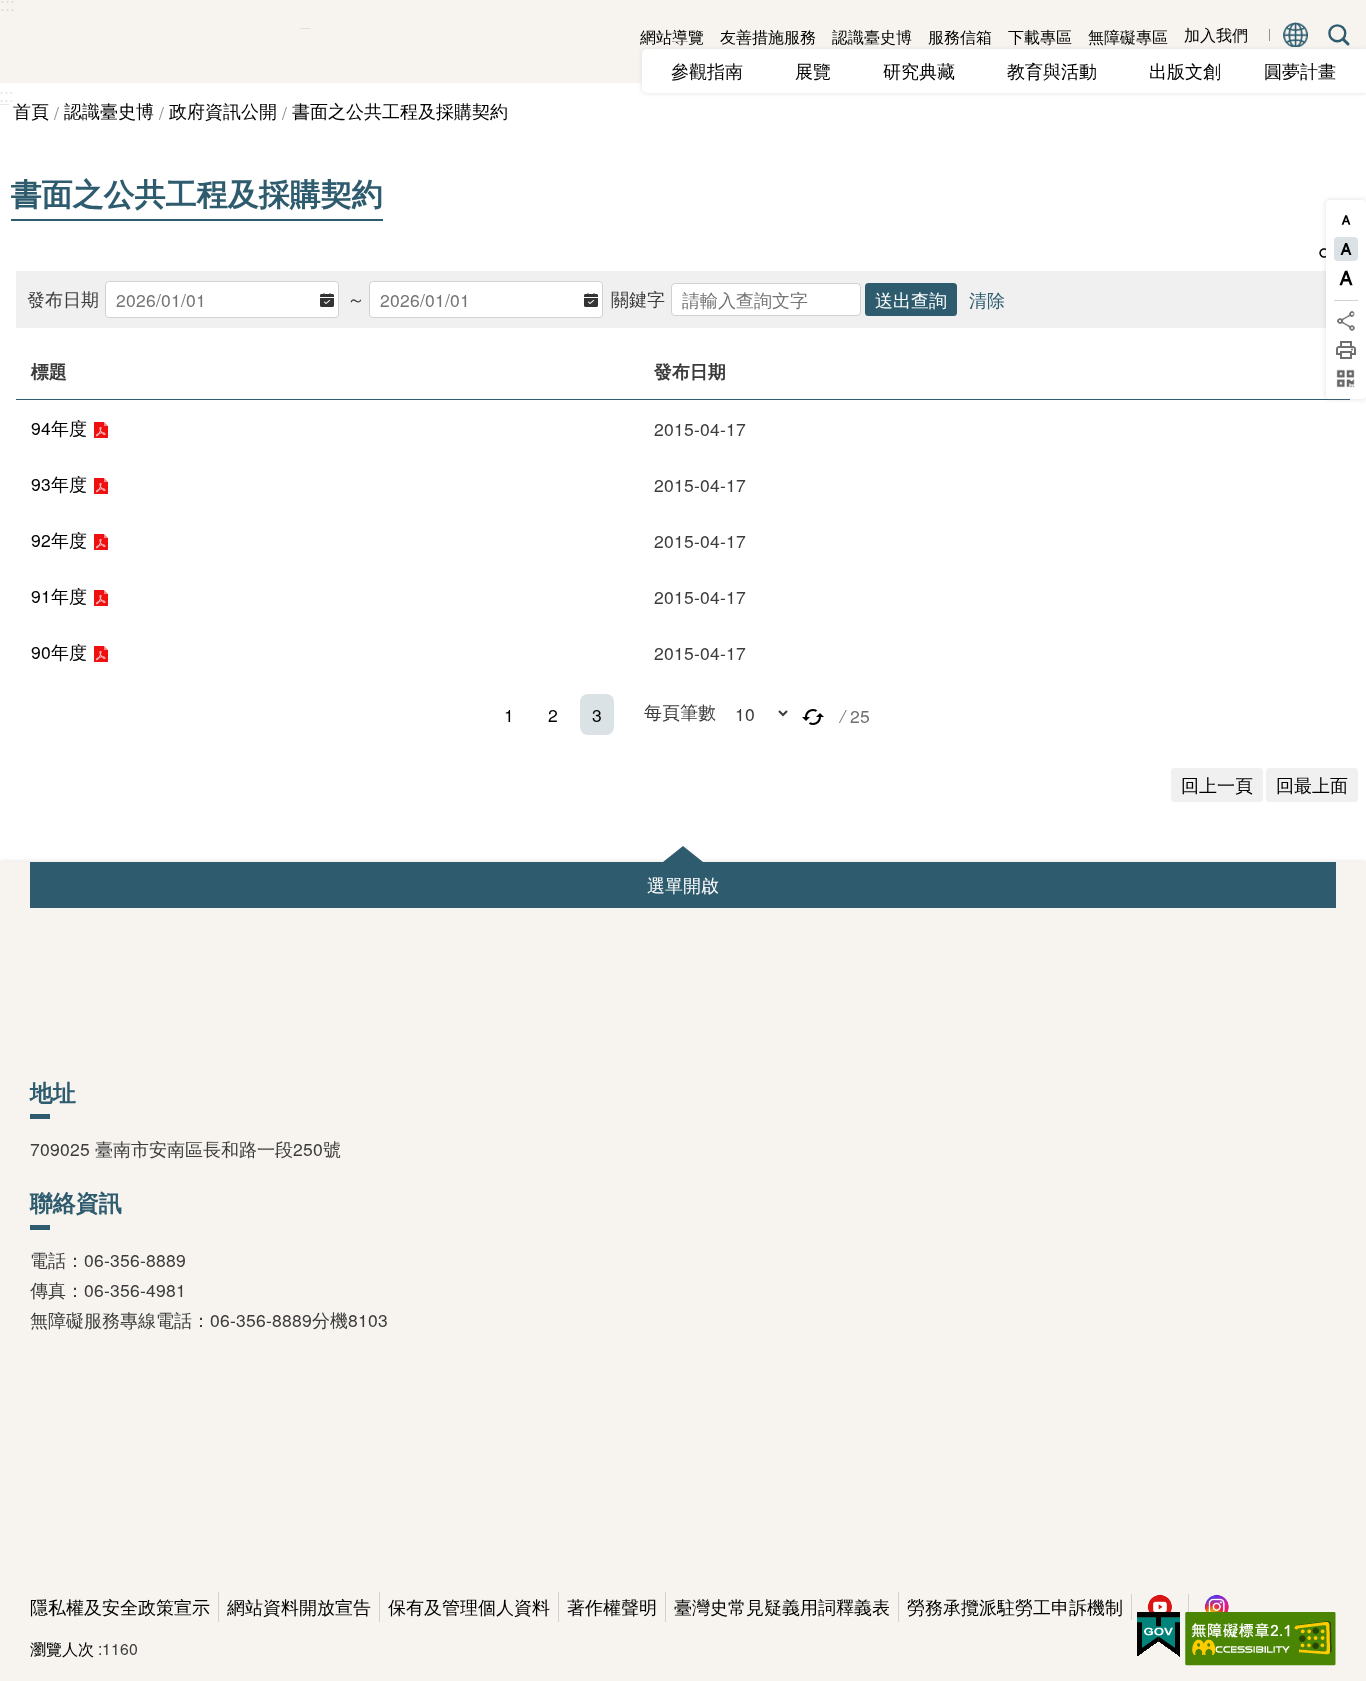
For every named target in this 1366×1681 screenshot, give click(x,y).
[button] (813, 715)
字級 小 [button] (1346, 220)
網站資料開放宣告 (299, 1606)
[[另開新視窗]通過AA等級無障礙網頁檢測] (1260, 1639)
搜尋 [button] (1335, 35)
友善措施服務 (768, 36)
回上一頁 (1217, 784)
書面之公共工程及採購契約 (400, 110)
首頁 (31, 110)
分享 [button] (1346, 321)
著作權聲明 (612, 1606)
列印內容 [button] (1346, 350)
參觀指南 (716, 70)
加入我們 (1216, 35)
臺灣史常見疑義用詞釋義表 (782, 1606)
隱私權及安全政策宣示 (120, 1606)
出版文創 (1194, 70)
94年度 (59, 427)
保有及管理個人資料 (469, 1606)
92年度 (59, 539)
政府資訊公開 (223, 110)
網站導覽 (672, 36)
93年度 (59, 483)
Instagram (1217, 1607)
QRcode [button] (1346, 379)
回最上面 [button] (1312, 784)
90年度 (59, 651)
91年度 (59, 595)
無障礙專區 (1128, 36)
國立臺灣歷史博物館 (150, 41)
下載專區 (1040, 36)
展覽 (822, 70)
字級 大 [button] (1346, 278)
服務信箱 (960, 36)
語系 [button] (1296, 35)
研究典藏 (928, 70)
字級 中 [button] (1346, 249)
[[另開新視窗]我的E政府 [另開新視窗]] (1158, 1635)
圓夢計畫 (1300, 70)
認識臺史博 (872, 36)
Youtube (1160, 1607)
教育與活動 (1061, 70)
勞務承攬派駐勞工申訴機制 (1015, 1606)
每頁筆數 (680, 711)
